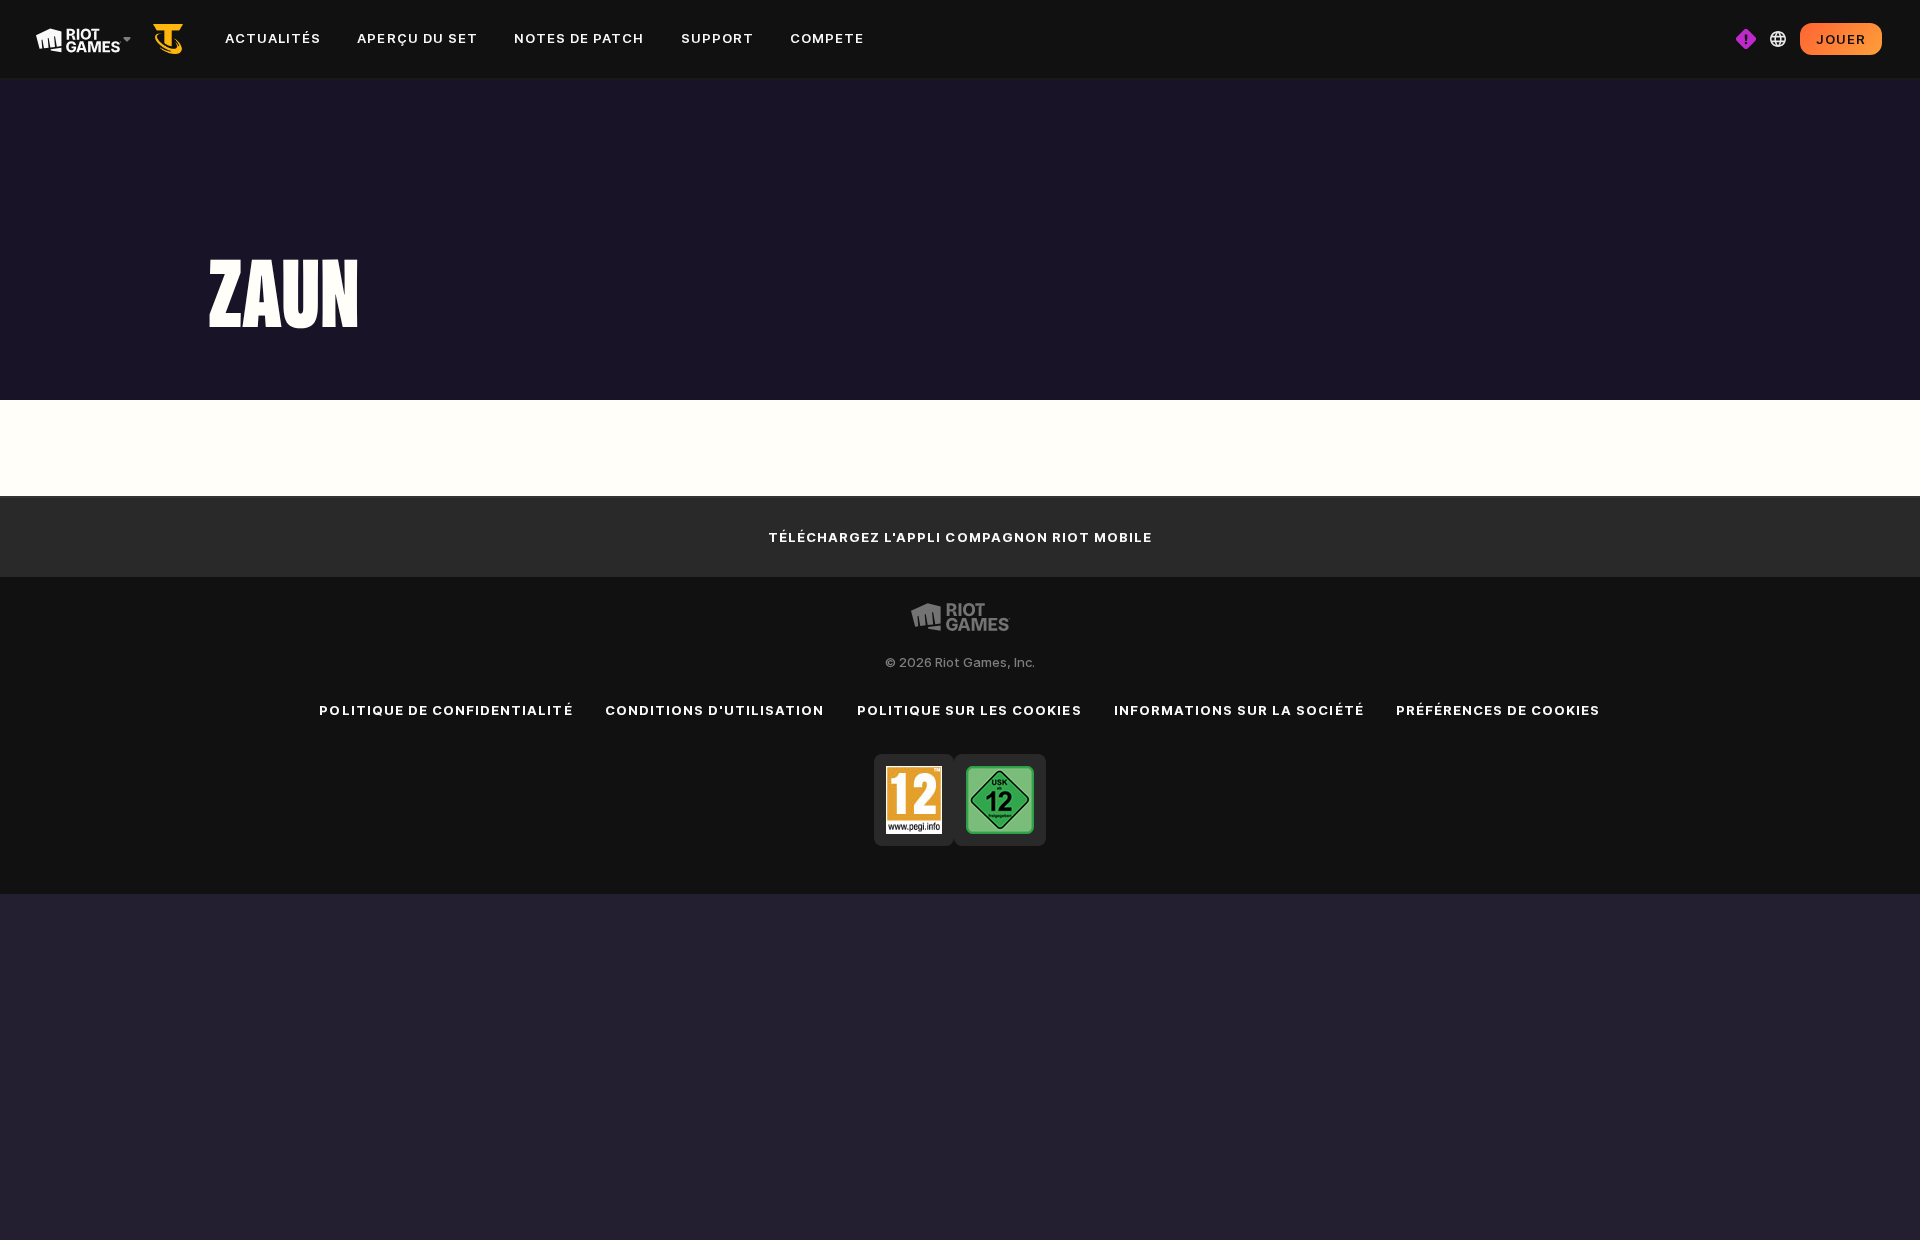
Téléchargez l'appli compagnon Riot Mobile (960, 537)
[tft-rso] (172, 39)
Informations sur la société (1239, 710)
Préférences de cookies (1498, 710)
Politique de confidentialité (445, 710)
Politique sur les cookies (969, 710)
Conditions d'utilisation (715, 710)
